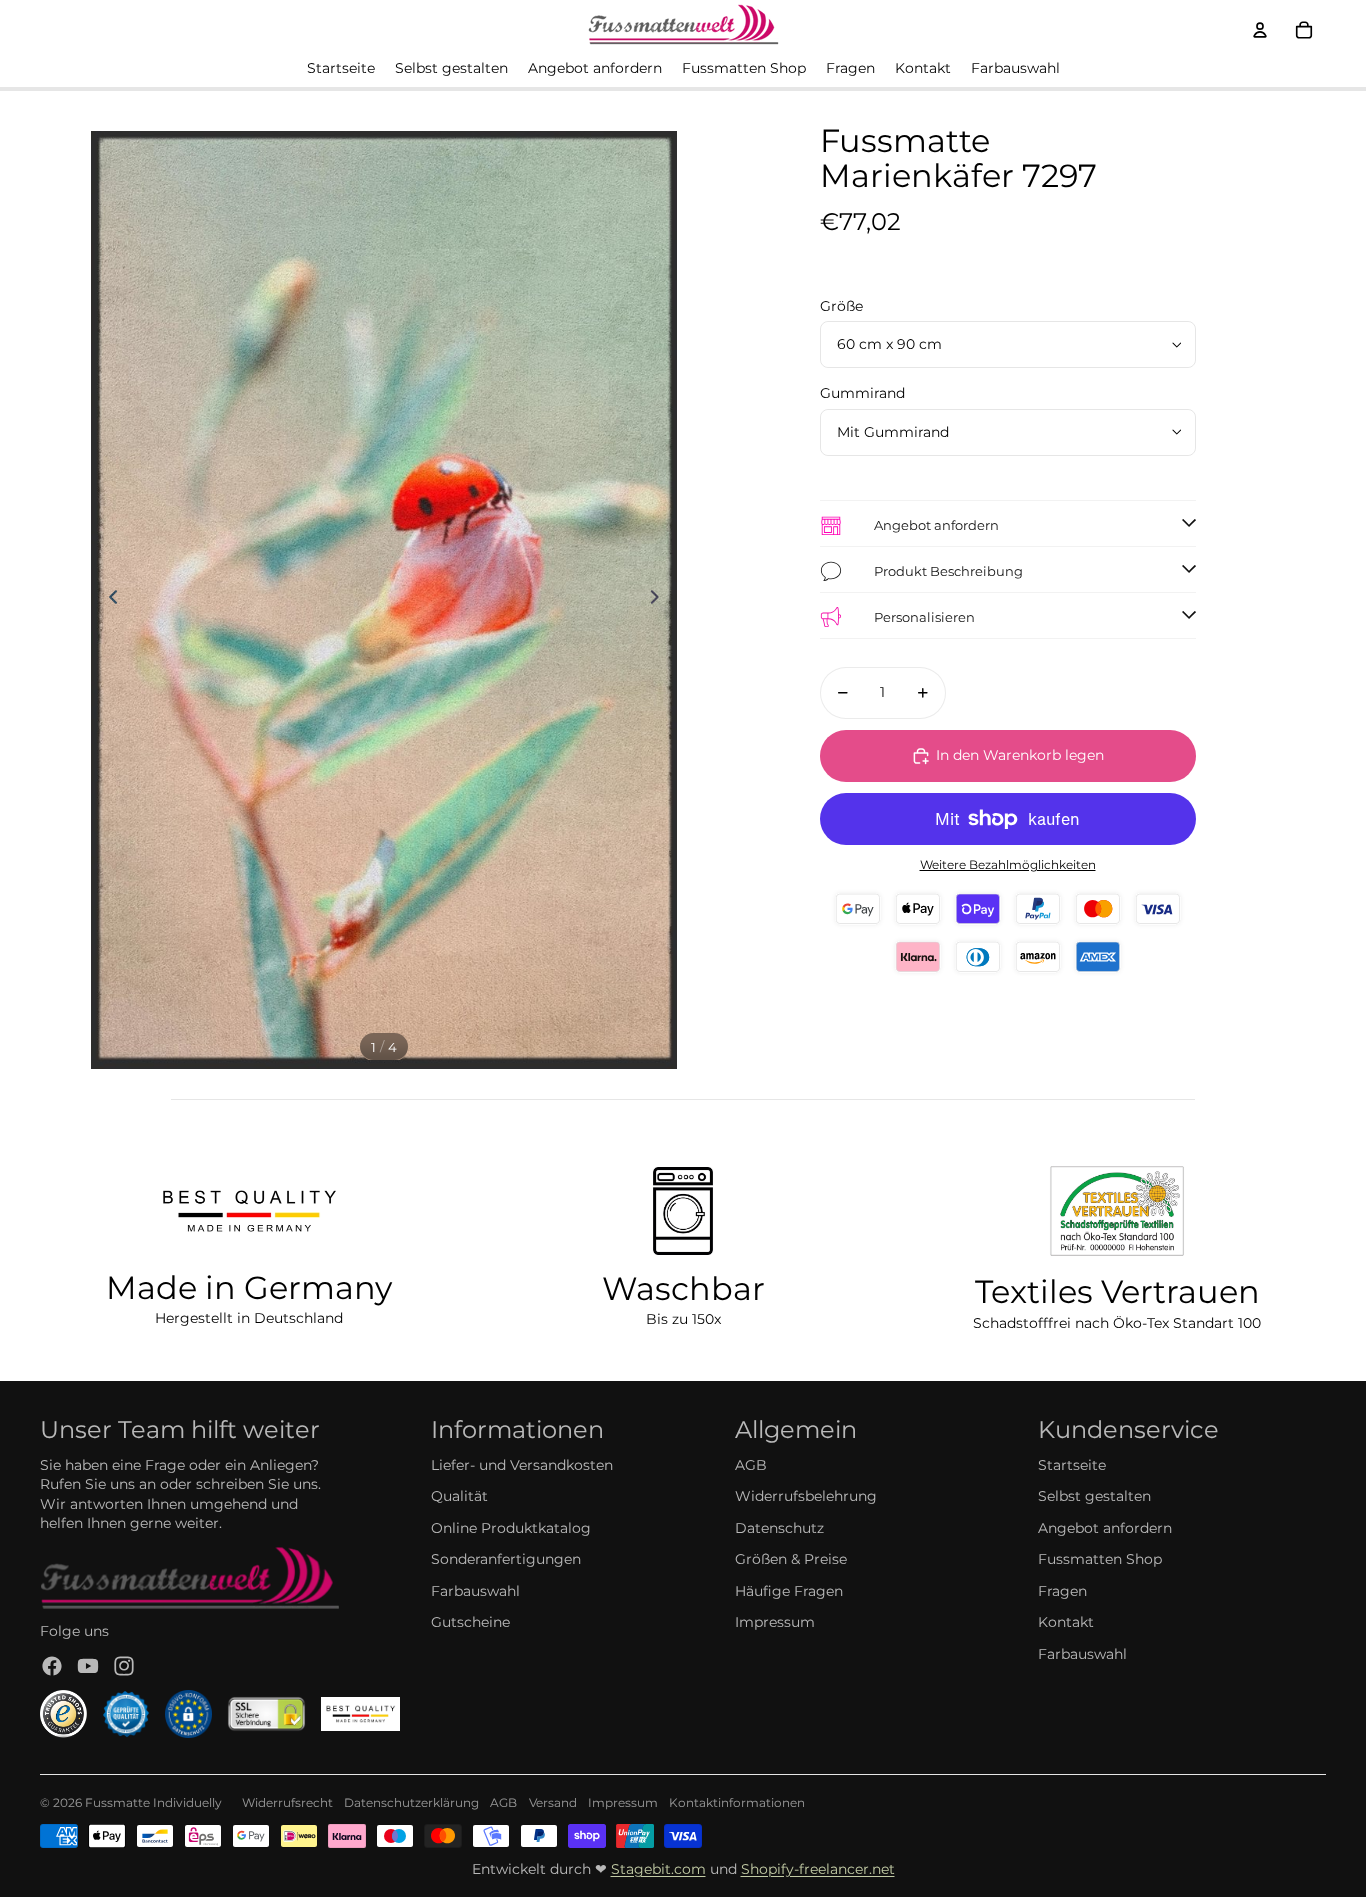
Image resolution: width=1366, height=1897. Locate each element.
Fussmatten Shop (1100, 1559)
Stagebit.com (658, 1869)
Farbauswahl (475, 1591)
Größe (841, 306)
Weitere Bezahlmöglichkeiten (1008, 865)
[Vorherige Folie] (107, 600)
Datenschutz (779, 1528)
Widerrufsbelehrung (806, 1496)
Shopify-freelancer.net (818, 1869)
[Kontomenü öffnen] (1260, 30)
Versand (553, 1802)
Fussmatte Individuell (150, 1802)
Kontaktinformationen (737, 1802)
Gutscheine (470, 1622)
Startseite (1072, 1465)
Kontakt (1066, 1622)
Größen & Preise (791, 1559)
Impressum (775, 1622)
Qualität (459, 1496)
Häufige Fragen (789, 1591)
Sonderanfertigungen (506, 1559)
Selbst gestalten (1094, 1496)
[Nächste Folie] (660, 600)
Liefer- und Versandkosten (522, 1465)
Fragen (1062, 1591)
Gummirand (862, 393)
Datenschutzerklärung (411, 1802)
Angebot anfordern (1105, 1528)
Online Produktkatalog (511, 1528)
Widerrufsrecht (287, 1802)
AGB (751, 1465)
